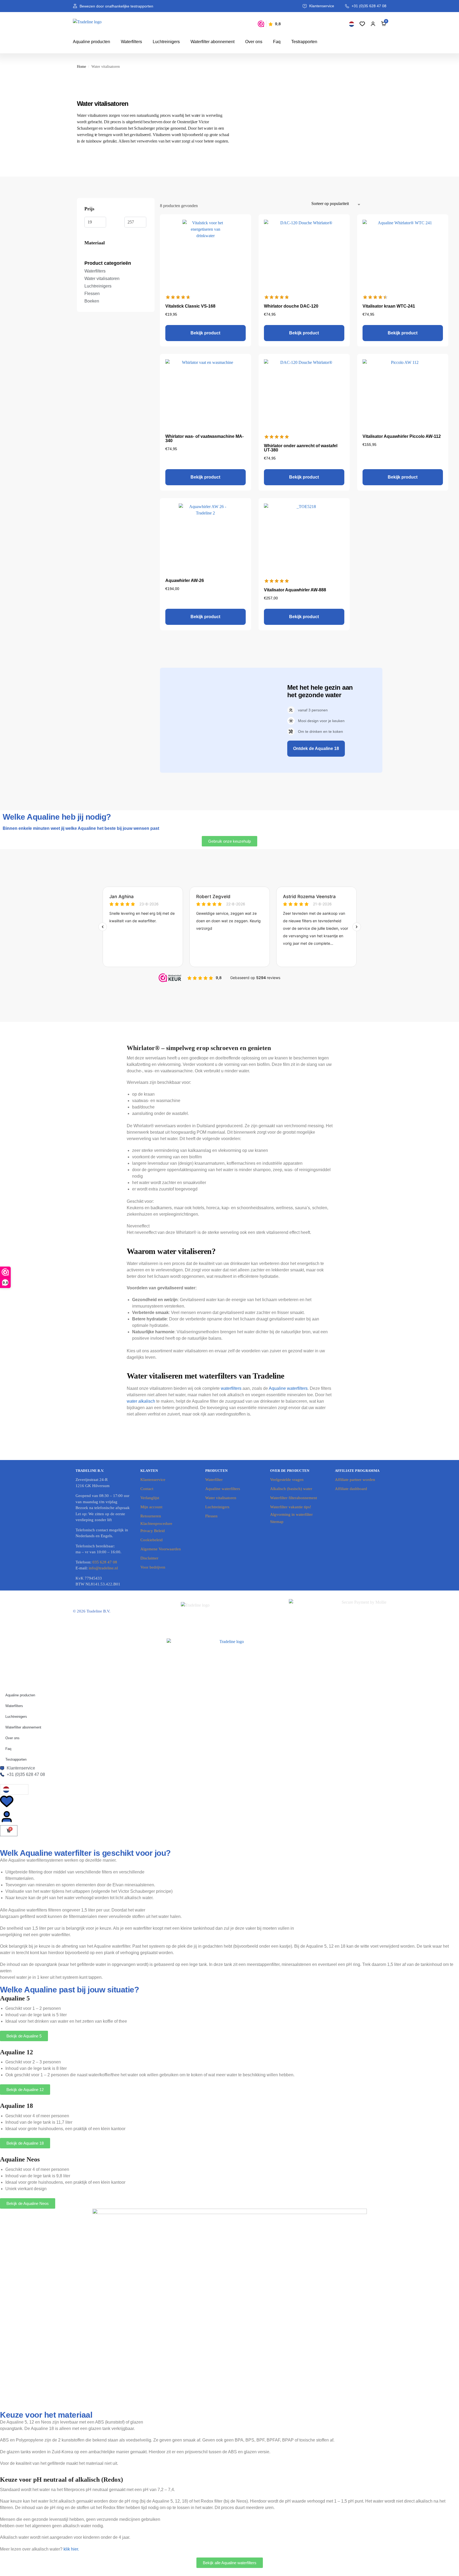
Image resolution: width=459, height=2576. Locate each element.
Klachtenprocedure (156, 1524)
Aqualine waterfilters (288, 1388)
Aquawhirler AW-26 (185, 580)
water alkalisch (141, 1401)
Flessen (211, 1516)
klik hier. (71, 2549)
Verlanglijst (150, 1498)
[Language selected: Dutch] (352, 24)
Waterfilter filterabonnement (294, 1498)
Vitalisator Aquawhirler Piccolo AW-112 (402, 436)
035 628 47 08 (105, 1562)
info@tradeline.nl (103, 1568)
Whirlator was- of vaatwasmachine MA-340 (204, 438)
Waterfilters (131, 42)
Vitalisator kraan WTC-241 (389, 306)
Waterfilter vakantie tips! (291, 1507)
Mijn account (151, 1507)
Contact (147, 1489)
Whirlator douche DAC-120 (291, 306)
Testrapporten (304, 42)
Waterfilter (214, 1480)
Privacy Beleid (153, 1531)
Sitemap (277, 1522)
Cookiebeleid (152, 1540)
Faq (277, 42)
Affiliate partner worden (355, 1480)
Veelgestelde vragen (287, 1480)
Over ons (254, 42)
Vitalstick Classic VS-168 (190, 306)
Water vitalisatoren (221, 1498)
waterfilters (231, 1388)
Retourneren (151, 1516)
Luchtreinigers (166, 42)
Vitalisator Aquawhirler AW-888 (295, 590)
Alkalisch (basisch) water (291, 1489)
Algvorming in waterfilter (291, 1514)
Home (81, 67)
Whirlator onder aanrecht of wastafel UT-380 (301, 448)
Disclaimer (149, 1558)
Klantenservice (153, 1480)
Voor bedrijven (153, 1567)
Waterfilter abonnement (212, 42)
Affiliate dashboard (351, 1489)
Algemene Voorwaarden (161, 1549)
